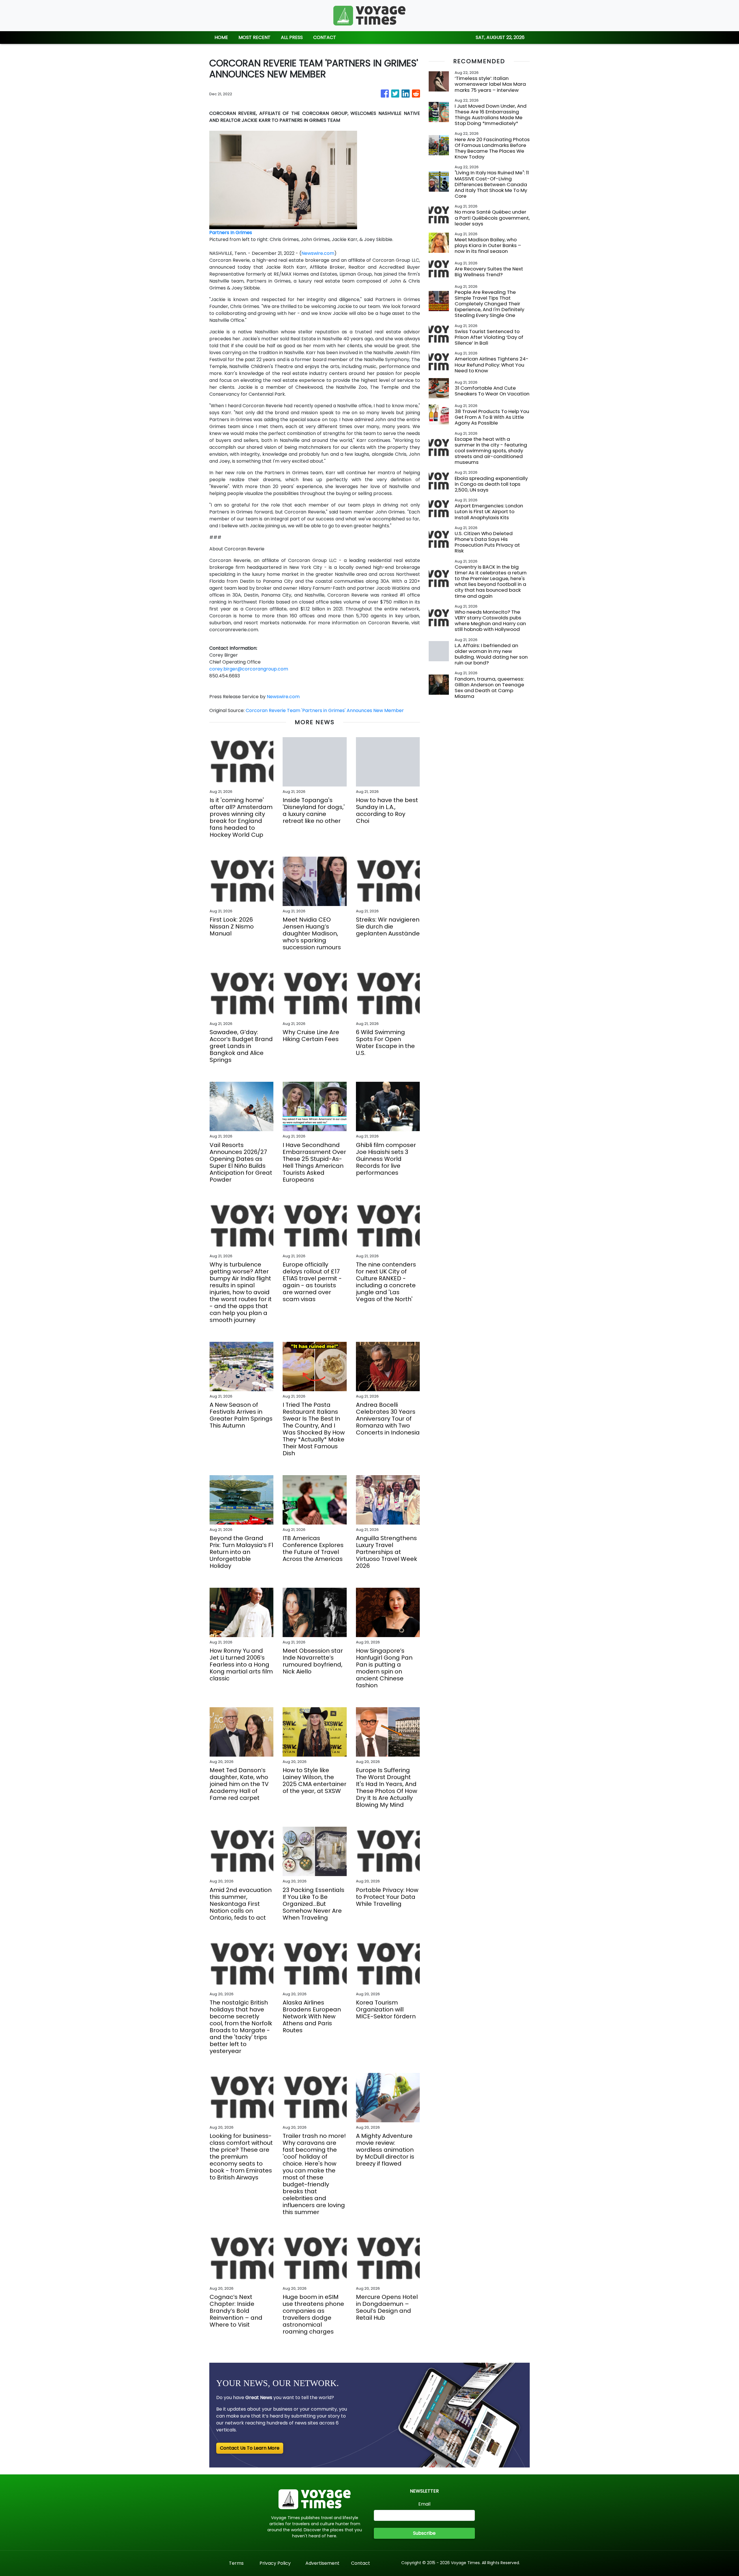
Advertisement (322, 2563)
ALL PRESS (292, 37)
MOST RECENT (254, 37)
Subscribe (424, 2533)
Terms (236, 2563)
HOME (221, 37)
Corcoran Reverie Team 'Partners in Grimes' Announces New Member (325, 710)
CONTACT (325, 37)
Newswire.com (318, 253)
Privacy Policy (275, 2563)
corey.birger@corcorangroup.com (249, 669)
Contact (361, 2563)
